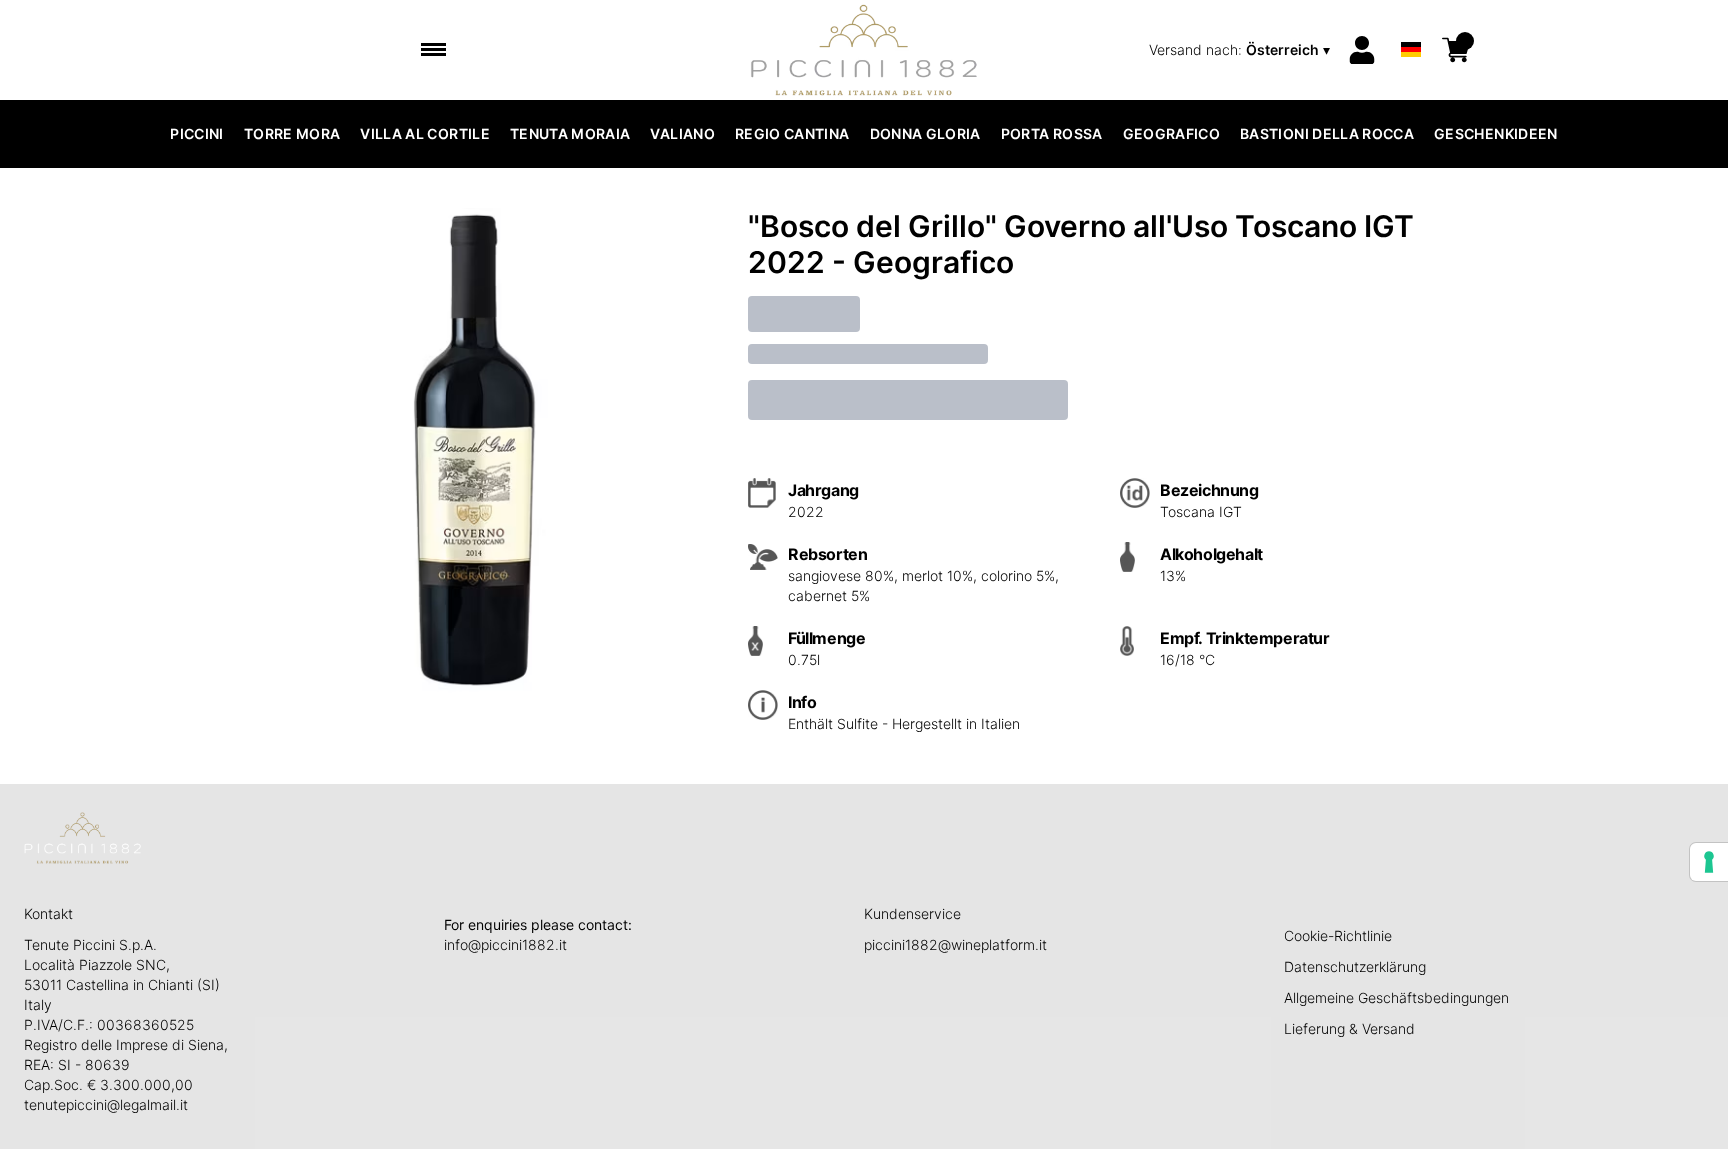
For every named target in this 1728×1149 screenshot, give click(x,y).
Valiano (682, 133)
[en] (1411, 23)
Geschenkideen (1496, 133)
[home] (864, 50)
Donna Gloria (925, 133)
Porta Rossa (1052, 133)
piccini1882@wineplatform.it (955, 944)
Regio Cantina (792, 133)
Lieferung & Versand (1349, 1028)
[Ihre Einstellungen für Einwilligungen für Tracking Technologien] (1709, 862)
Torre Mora (292, 133)
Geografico (1172, 133)
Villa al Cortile (425, 133)
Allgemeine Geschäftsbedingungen (1396, 997)
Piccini (196, 133)
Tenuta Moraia (570, 133)
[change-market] (1241, 50)
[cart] (1456, 50)
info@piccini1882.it (505, 944)
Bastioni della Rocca (1327, 133)
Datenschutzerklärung (1355, 966)
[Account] (1362, 50)
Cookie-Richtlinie (1338, 935)
